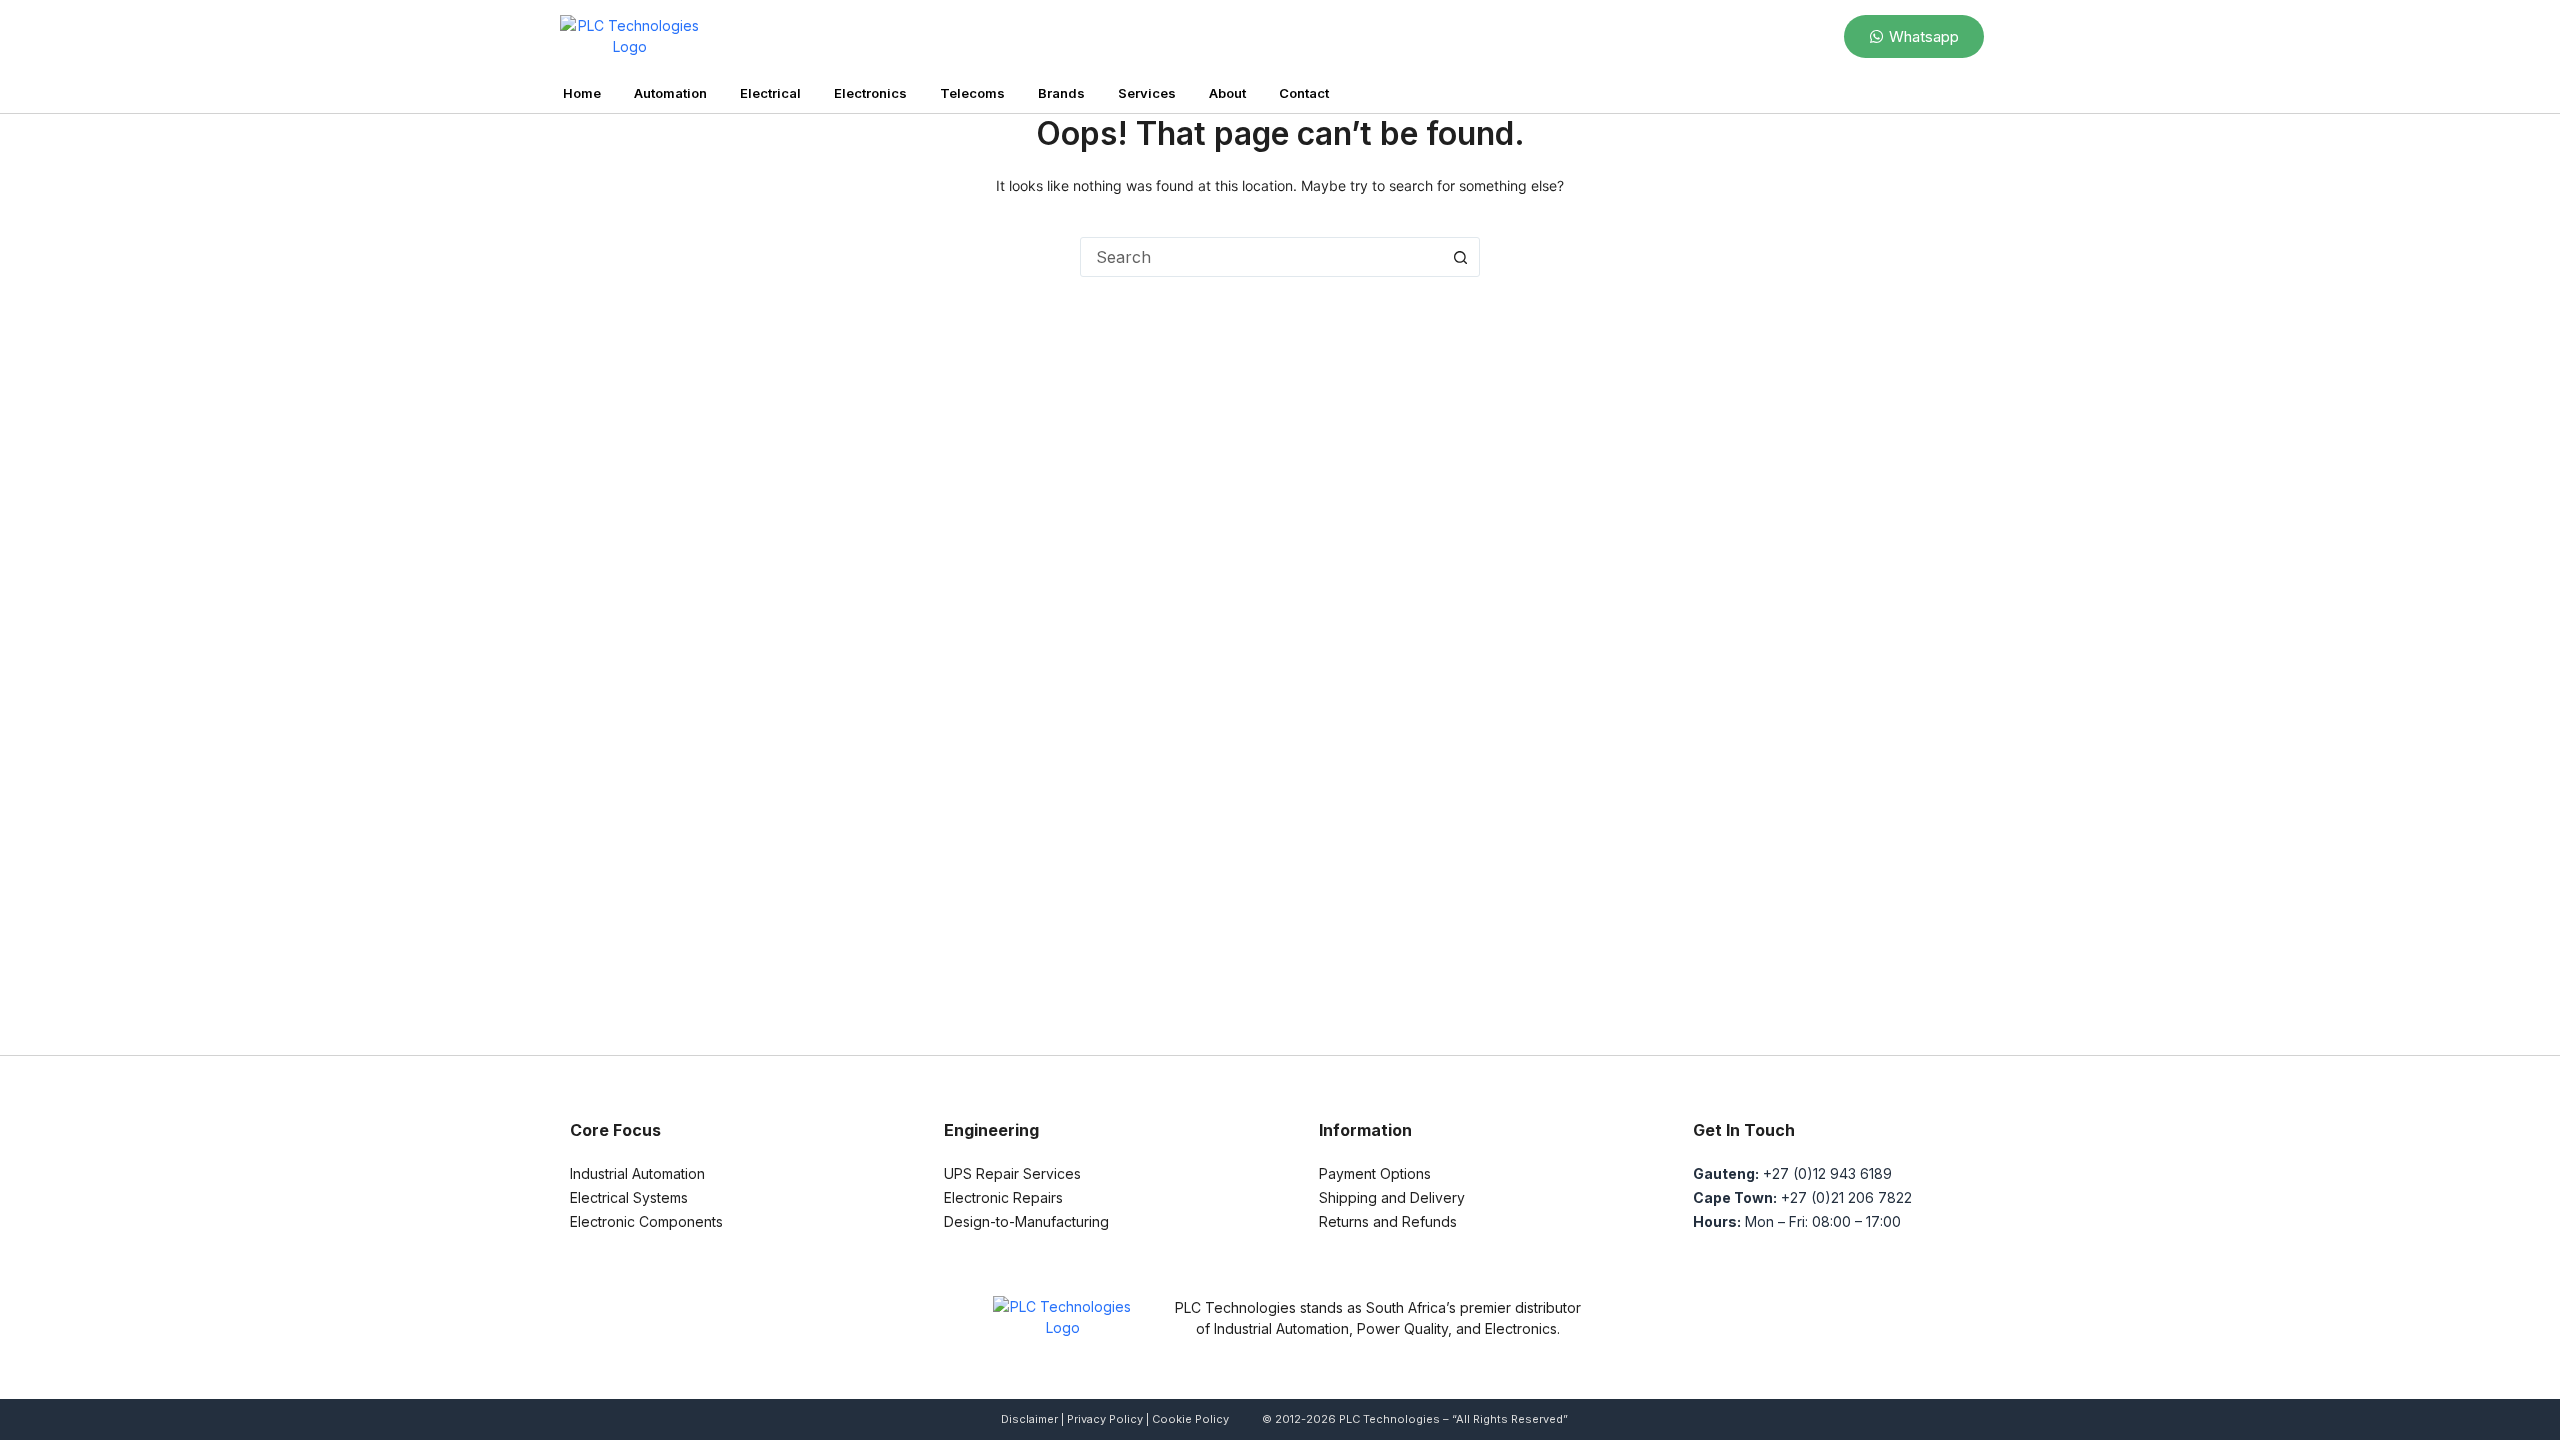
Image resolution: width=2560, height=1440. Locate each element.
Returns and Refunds (1388, 1221)
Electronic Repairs (1003, 1197)
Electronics (870, 93)
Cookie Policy (1190, 1419)
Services (1147, 93)
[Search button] (1460, 257)
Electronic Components (646, 1221)
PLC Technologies (1389, 1419)
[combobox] (1261, 257)
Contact (1304, 93)
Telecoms (972, 93)
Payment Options (1375, 1173)
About (1227, 93)
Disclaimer (1029, 1419)
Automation (670, 93)
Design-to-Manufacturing (1026, 1221)
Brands (1061, 93)
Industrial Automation (637, 1173)
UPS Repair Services (1012, 1173)
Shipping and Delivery (1392, 1197)
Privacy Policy (1105, 1419)
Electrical (770, 93)
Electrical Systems (629, 1197)
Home (582, 93)
